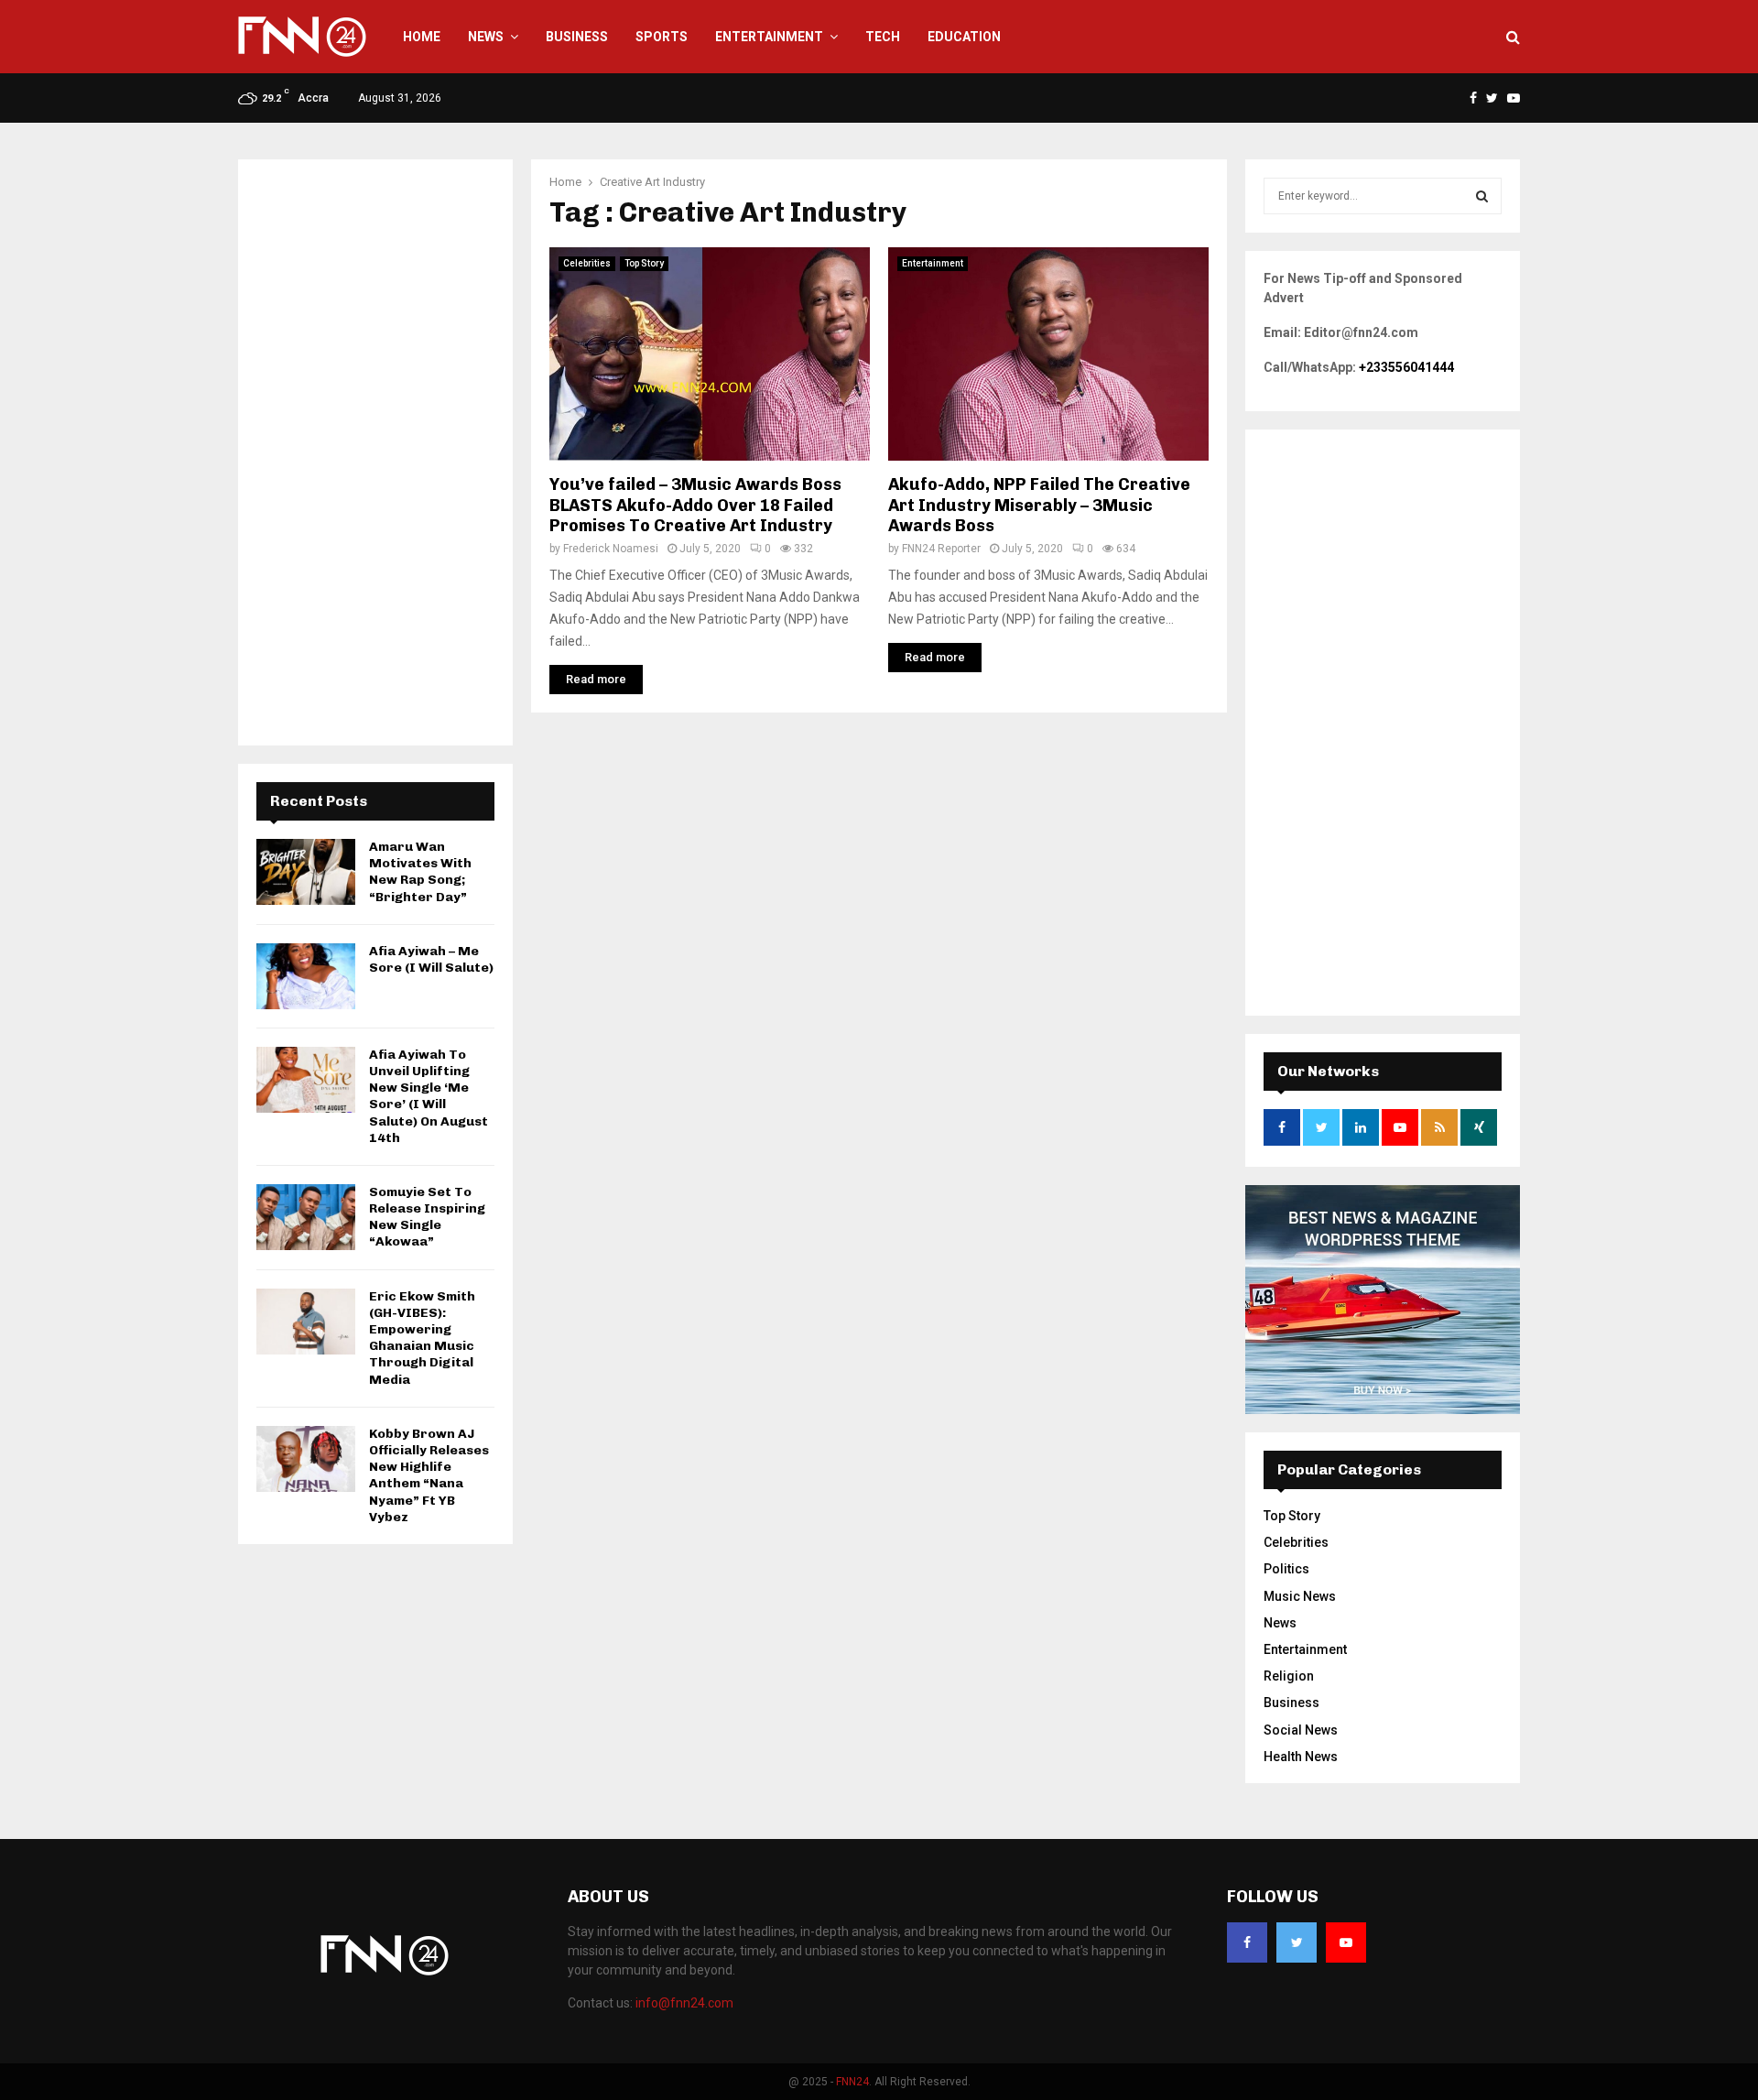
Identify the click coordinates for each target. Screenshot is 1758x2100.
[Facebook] (1247, 1942)
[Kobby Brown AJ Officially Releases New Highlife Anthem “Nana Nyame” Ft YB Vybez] (306, 1459)
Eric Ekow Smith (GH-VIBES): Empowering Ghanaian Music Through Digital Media (422, 1338)
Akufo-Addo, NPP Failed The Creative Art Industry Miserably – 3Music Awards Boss (1039, 505)
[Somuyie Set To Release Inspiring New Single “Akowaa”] (306, 1217)
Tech (883, 37)
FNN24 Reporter (941, 549)
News (486, 37)
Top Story (644, 263)
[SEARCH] (1482, 196)
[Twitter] (1297, 1942)
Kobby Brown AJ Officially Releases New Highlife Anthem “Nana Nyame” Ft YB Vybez (429, 1475)
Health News (1301, 1757)
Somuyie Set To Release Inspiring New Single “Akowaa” (427, 1217)
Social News (1301, 1730)
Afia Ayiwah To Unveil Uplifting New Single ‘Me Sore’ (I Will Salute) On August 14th (429, 1096)
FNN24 (852, 2082)
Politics (1286, 1569)
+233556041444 (1406, 367)
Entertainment (769, 37)
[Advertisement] (375, 452)
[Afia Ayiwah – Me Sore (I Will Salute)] (306, 976)
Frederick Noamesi (611, 549)
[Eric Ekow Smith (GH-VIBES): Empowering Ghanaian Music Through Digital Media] (306, 1322)
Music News (1300, 1596)
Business (577, 37)
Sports (662, 37)
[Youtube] (1346, 1942)
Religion (1289, 1676)
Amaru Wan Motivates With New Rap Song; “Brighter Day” (420, 872)
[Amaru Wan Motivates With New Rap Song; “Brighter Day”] (306, 872)
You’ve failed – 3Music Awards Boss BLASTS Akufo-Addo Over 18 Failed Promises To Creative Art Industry (695, 505)
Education (964, 37)
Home (422, 37)
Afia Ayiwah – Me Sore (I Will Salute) (431, 959)
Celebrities (587, 263)
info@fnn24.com (684, 2003)
